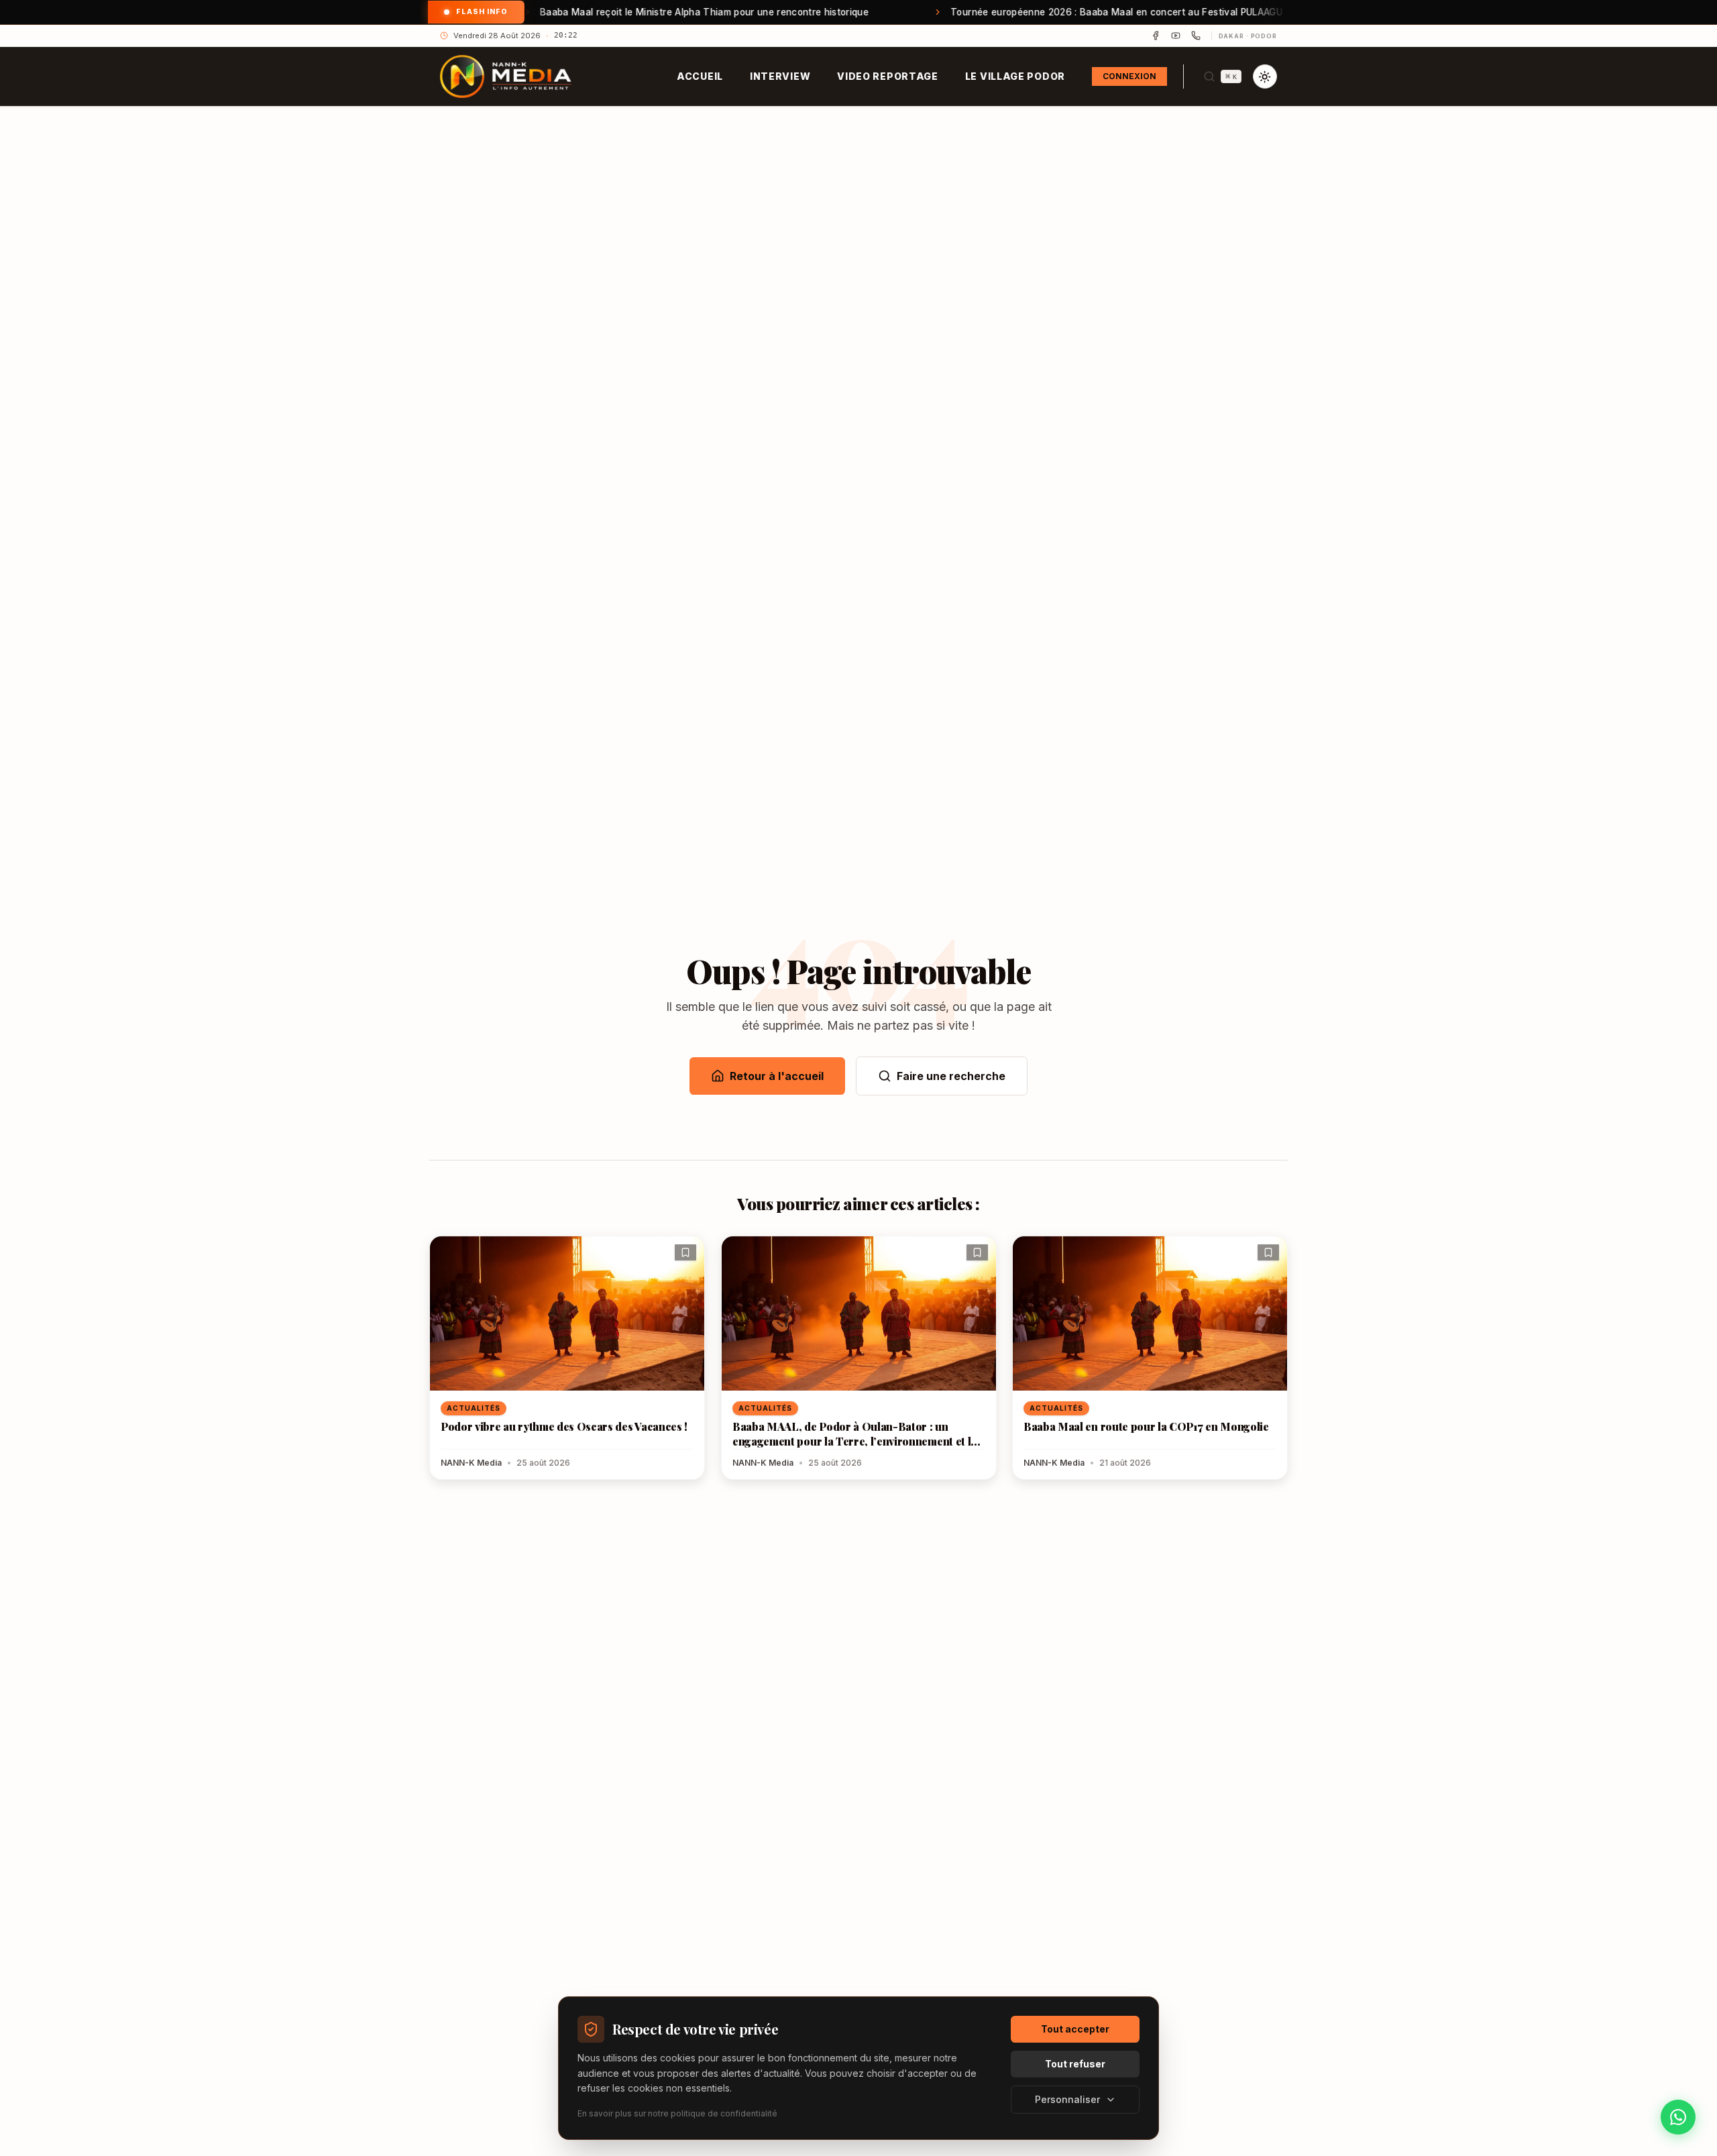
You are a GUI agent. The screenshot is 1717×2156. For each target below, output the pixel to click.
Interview (780, 76)
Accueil (700, 76)
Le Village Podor (1015, 76)
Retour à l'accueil (777, 1076)
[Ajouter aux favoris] (685, 1252)
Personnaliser (1067, 2099)
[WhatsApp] (1196, 36)
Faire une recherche (951, 1076)
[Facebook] (1156, 36)
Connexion (1129, 76)
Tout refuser (1075, 2064)
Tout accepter (1075, 2029)
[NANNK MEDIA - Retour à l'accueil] (506, 76)
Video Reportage (888, 76)
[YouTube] (1176, 36)
